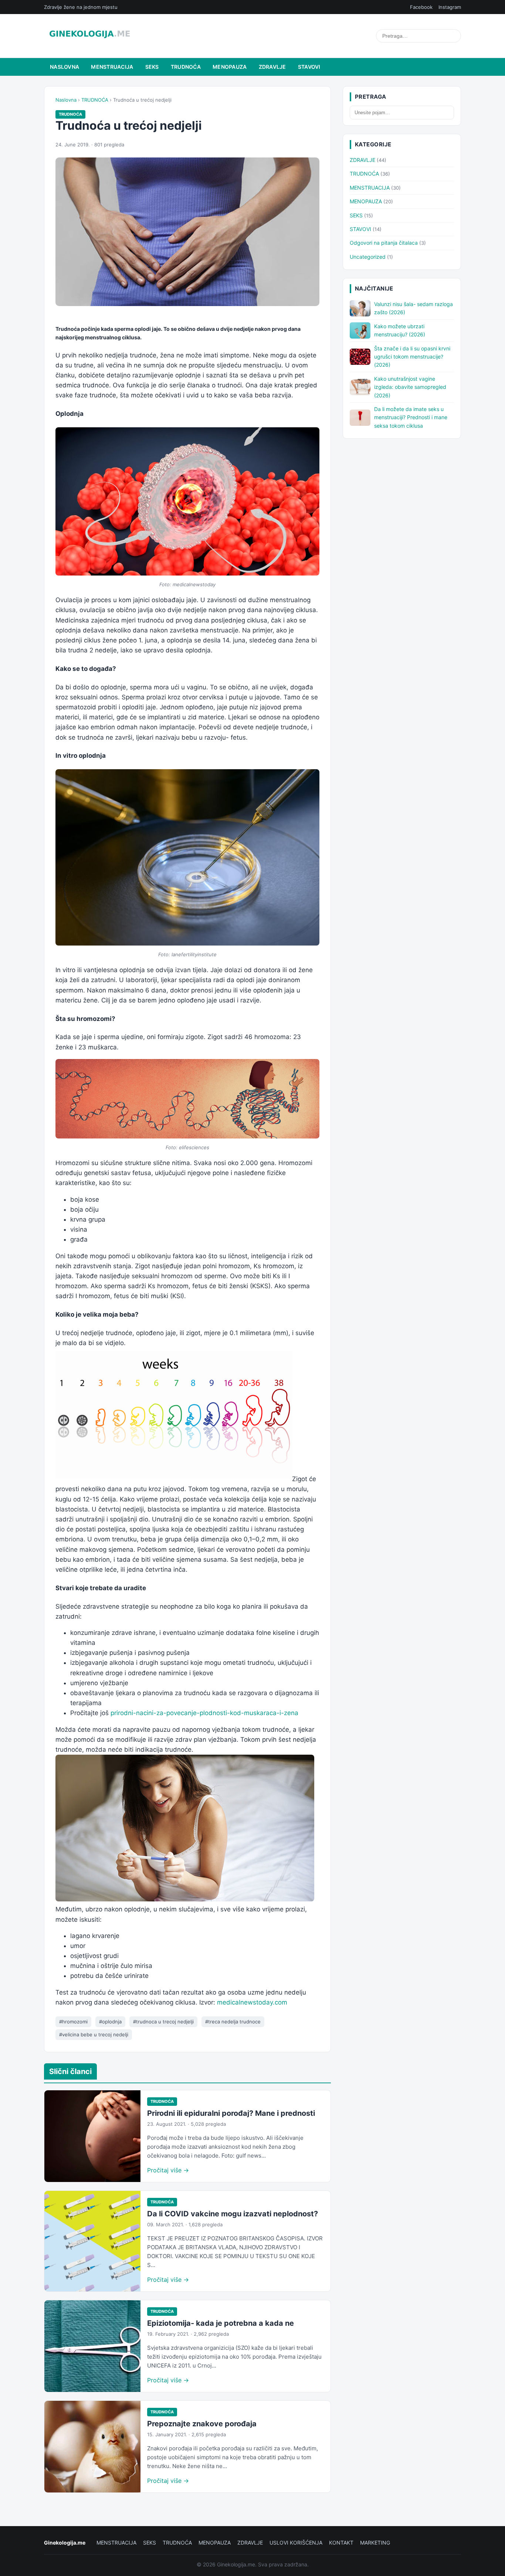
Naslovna (65, 67)
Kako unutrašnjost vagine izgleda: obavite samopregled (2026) (410, 387)
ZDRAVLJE (272, 67)
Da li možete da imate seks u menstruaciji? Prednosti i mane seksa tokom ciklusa (411, 417)
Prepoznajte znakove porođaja (202, 2424)
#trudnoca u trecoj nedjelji (163, 2022)
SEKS (152, 67)
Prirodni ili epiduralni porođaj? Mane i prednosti (231, 2113)
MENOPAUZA (230, 67)
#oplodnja (110, 2022)
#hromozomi (73, 2022)
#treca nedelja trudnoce (233, 2022)
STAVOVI (309, 67)
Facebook (421, 7)
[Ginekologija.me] (90, 36)
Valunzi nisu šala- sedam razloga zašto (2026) (414, 308)
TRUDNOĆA (186, 67)
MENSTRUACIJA (112, 67)
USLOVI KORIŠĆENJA (296, 2543)
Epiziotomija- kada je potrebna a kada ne (221, 2323)
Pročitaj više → (168, 2170)
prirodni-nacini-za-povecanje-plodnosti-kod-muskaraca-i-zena (204, 1713)
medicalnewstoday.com (252, 2002)
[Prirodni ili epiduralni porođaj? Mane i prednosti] (92, 2136)
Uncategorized (368, 257)
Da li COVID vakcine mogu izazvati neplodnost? (233, 2214)
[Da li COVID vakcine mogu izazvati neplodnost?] (92, 2241)
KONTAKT (341, 2543)
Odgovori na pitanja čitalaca (384, 243)
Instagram (450, 7)
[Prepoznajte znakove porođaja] (92, 2447)
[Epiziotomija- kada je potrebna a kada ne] (92, 2346)
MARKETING (375, 2543)
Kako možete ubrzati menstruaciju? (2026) (400, 330)
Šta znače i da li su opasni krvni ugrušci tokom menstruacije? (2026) (412, 357)
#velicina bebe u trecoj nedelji (94, 2034)
